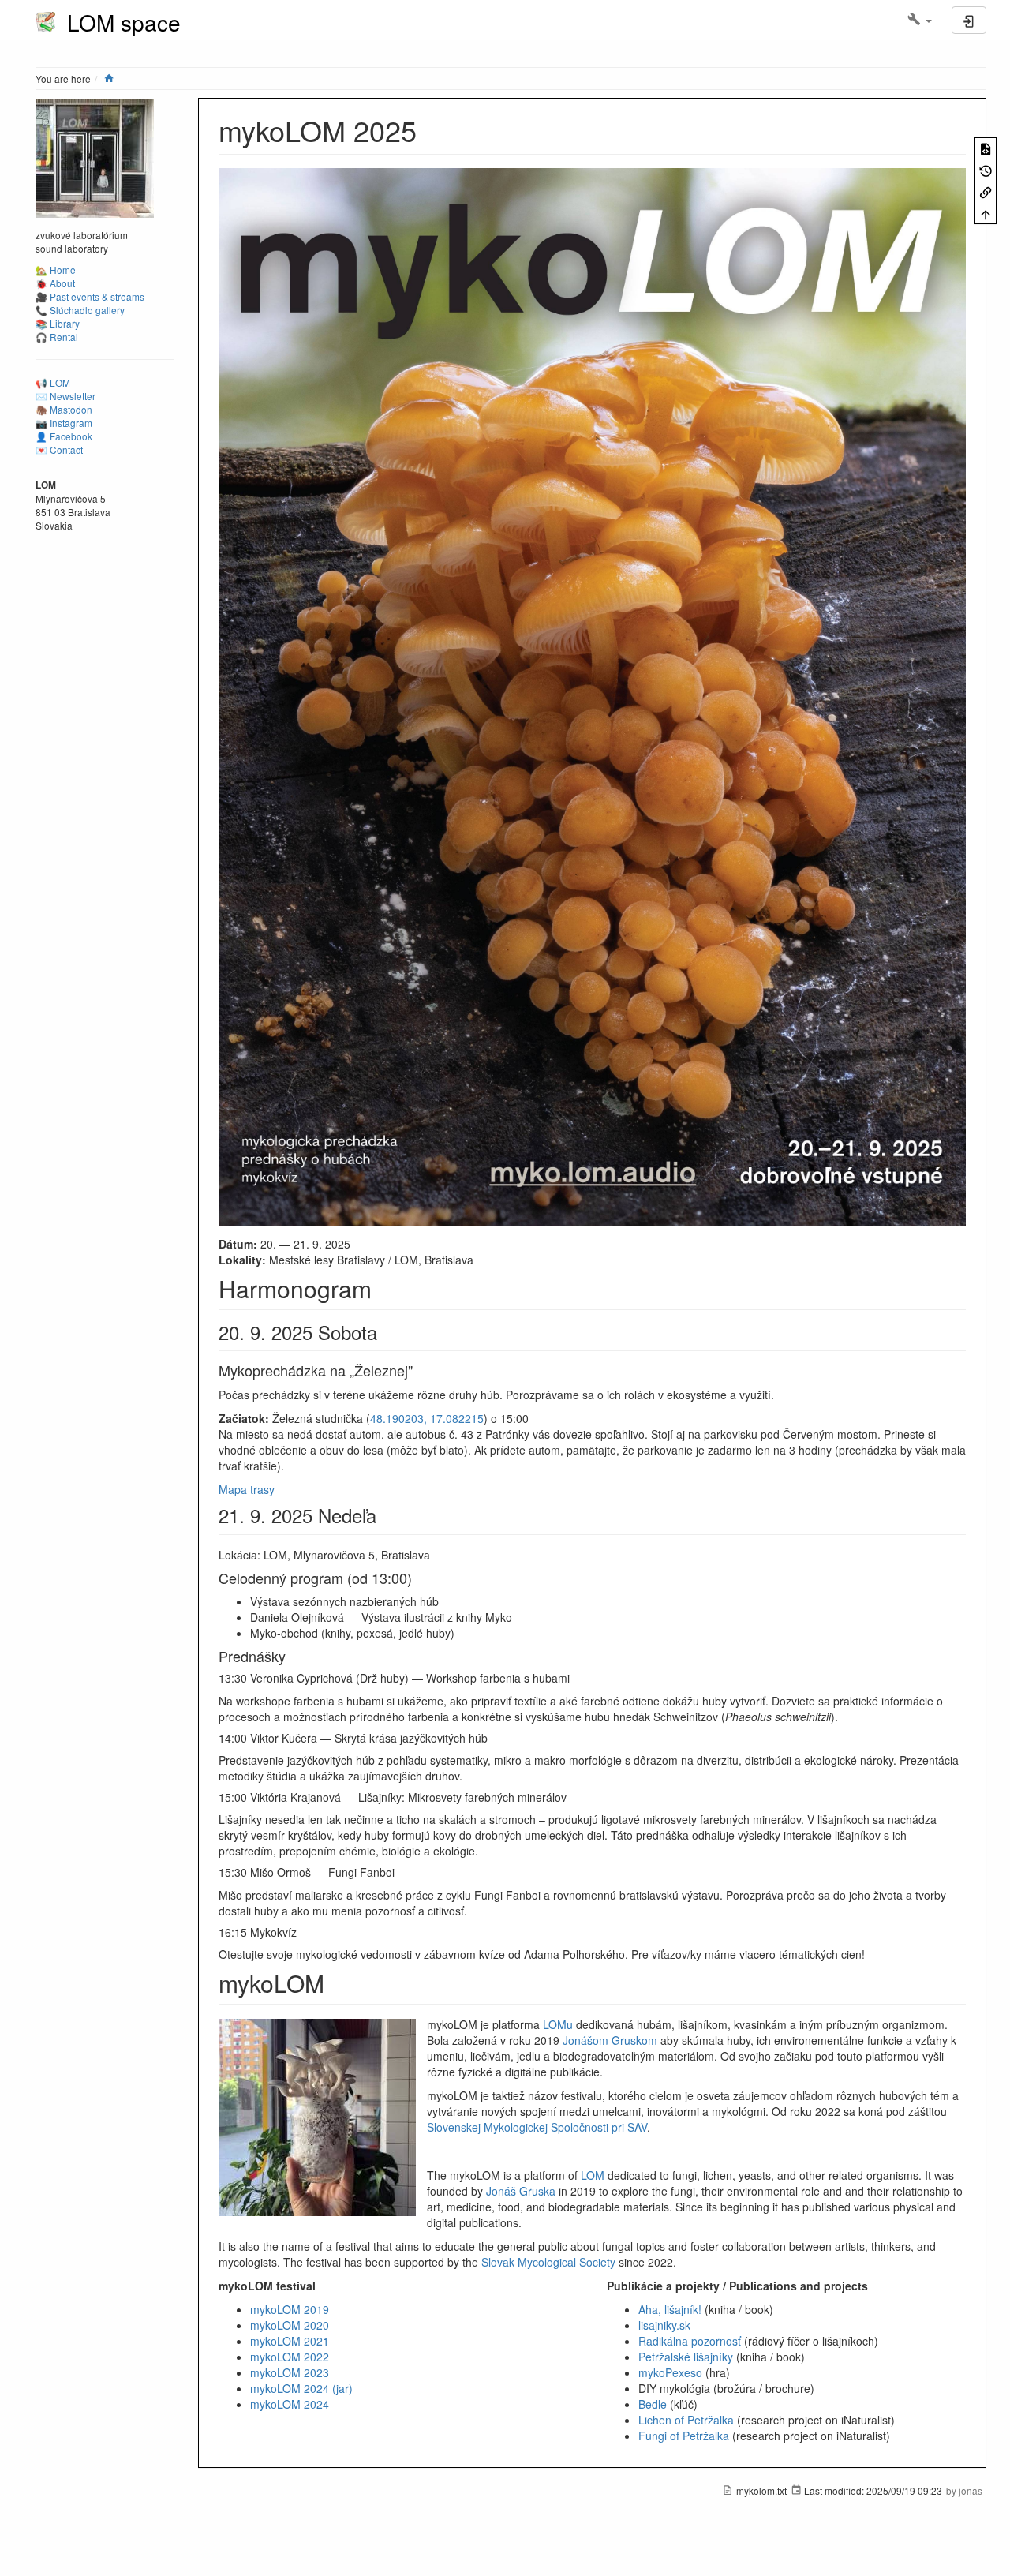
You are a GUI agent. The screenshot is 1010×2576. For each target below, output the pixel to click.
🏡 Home (56, 270)
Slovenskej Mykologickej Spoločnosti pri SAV (537, 2127)
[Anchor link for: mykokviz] (302, 1932)
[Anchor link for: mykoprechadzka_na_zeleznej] (420, 1370)
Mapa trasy (247, 1489)
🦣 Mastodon (64, 409)
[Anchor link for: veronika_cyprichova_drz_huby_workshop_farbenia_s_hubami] (575, 1678)
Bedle (653, 2404)
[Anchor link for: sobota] (387, 1332)
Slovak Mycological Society (548, 2262)
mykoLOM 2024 (290, 2404)
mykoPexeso (670, 2372)
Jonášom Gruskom (610, 2040)
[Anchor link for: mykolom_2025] (431, 129)
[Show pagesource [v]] (986, 148)
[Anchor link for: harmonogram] (383, 1288)
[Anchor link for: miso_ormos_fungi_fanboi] (400, 1872)
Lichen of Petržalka (686, 2420)
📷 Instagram (64, 423)
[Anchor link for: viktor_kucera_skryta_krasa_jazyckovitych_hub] (493, 1738)
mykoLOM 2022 (290, 2357)
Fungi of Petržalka (684, 2436)
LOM (593, 2175)
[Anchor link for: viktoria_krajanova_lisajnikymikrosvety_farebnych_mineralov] (572, 1797)
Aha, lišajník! (670, 2309)
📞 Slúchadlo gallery (80, 310)
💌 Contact (59, 449)
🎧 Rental (57, 337)
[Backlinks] (986, 191)
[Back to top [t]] (986, 213)
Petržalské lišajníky (686, 2357)
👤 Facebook (64, 436)
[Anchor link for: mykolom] (336, 1983)
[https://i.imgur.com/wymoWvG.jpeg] (592, 695)
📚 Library (58, 323)
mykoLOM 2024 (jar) (301, 2388)
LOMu (558, 2024)
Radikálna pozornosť (690, 2341)
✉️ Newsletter (65, 396)
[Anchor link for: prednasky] (293, 1656)
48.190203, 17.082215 (427, 1418)
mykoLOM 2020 (290, 2325)
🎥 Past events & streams (90, 296)
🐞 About (55, 283)
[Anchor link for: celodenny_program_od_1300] (419, 1578)
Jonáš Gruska (521, 2191)
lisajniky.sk (664, 2325)
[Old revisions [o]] (986, 169)
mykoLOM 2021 (290, 2341)
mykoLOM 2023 (290, 2372)
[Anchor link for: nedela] (386, 1515)
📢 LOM (53, 382)
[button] (920, 20)
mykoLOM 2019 (290, 2309)
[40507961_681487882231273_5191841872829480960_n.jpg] (95, 157)
